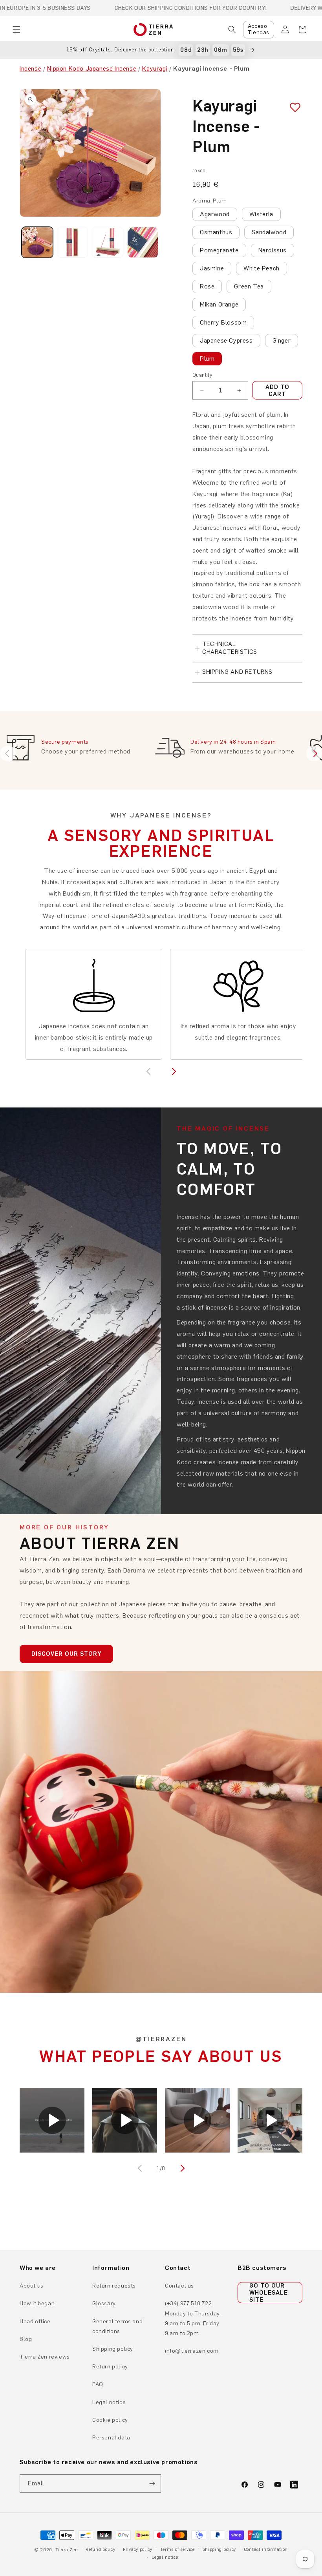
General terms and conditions (117, 2326)
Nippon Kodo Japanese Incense (92, 68)
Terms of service (177, 2550)
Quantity (202, 375)
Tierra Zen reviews (45, 2357)
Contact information (266, 2550)
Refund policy (100, 2550)
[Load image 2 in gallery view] (73, 243)
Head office (35, 2322)
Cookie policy (110, 2420)
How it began (37, 2303)
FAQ (98, 2384)
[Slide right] (181, 2168)
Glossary (104, 2303)
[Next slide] (314, 753)
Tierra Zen (67, 2550)
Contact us (179, 2286)
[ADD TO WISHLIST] (292, 108)
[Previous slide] (8, 753)
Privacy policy (138, 2550)
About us (32, 2286)
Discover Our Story (66, 1654)
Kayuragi (155, 68)
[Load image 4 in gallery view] (143, 243)
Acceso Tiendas (259, 29)
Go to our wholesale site (269, 2293)
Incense (30, 68)
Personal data (111, 2438)
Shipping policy (113, 2349)
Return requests (114, 2286)
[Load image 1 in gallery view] (37, 243)
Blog (26, 2339)
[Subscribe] (152, 2484)
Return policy (110, 2367)
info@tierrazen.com (192, 2351)
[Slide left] (141, 2168)
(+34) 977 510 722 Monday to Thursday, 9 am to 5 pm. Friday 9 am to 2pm (193, 2318)
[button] (16, 29)
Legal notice (109, 2402)
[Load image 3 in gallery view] (108, 243)
